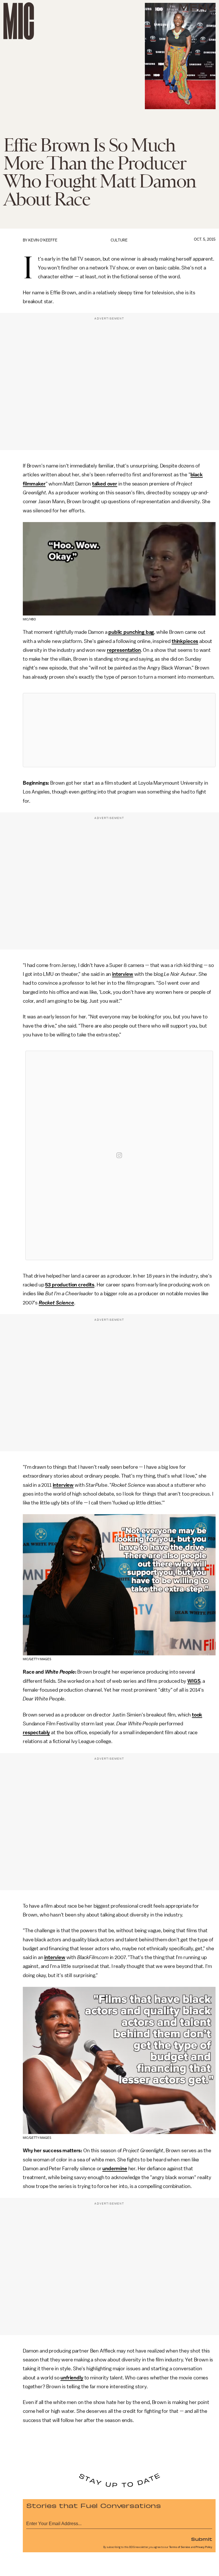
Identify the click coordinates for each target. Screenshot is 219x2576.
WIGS (194, 1681)
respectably (36, 1732)
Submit (202, 2539)
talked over (105, 484)
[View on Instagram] (119, 1155)
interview (123, 974)
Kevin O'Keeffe (43, 240)
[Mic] (19, 21)
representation (124, 650)
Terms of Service (180, 2547)
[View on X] (119, 730)
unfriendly (72, 2378)
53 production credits (70, 1285)
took (197, 1715)
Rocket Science (56, 1303)
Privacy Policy (204, 2547)
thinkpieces (185, 641)
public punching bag (131, 632)
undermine (115, 2169)
